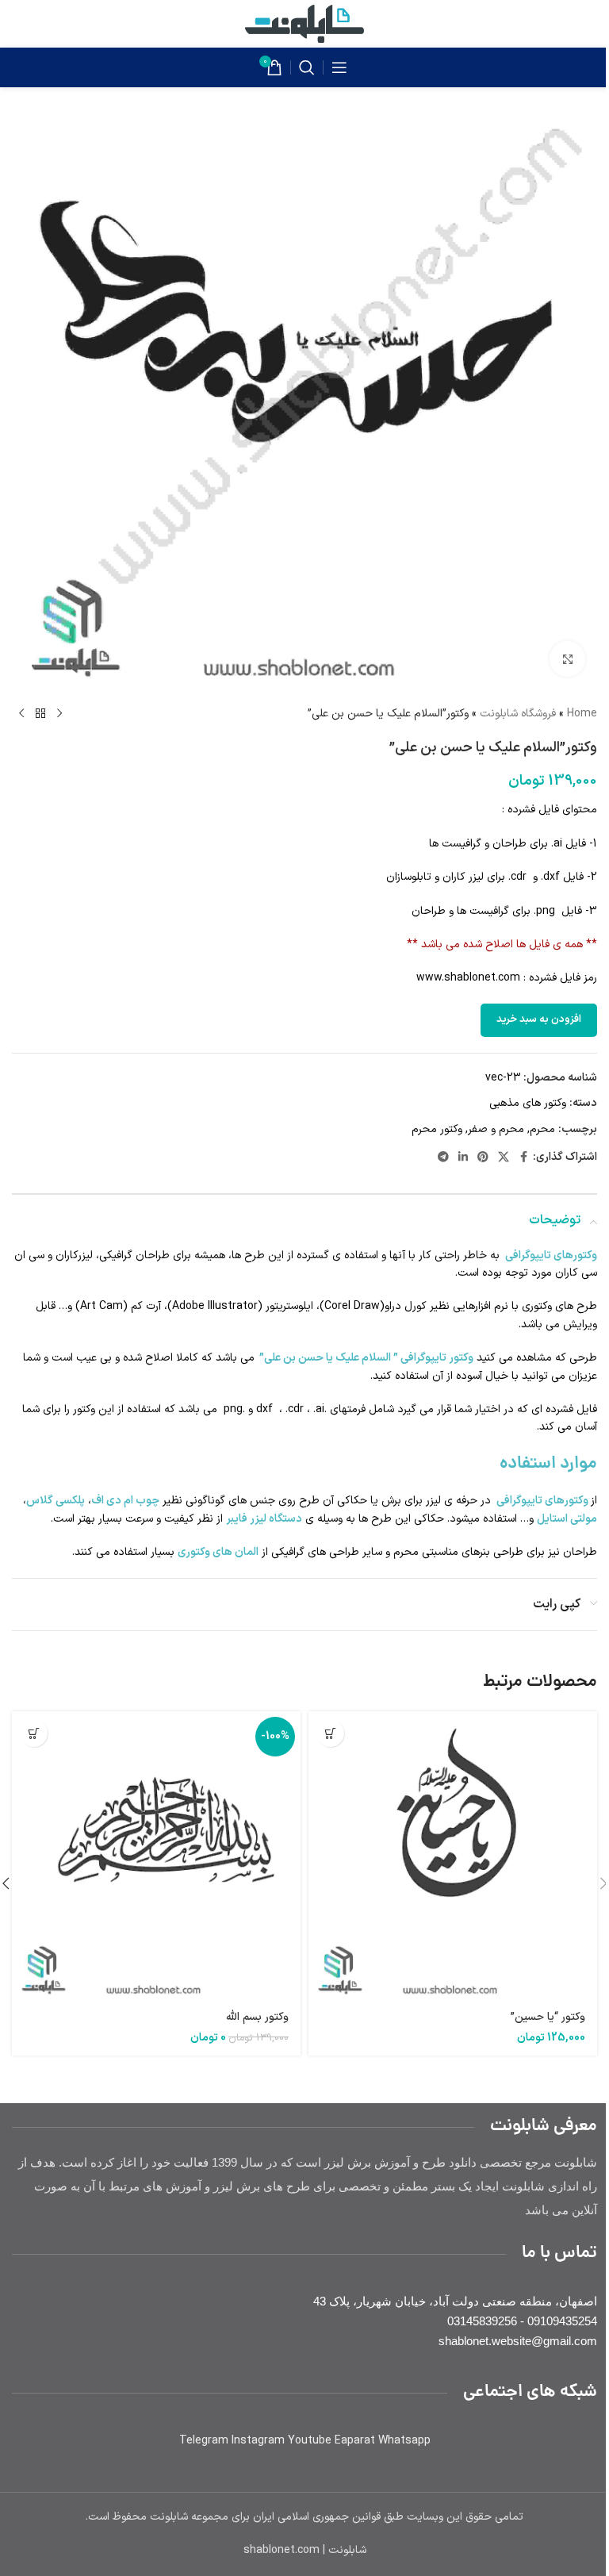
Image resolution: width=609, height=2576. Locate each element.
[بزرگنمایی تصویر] (567, 659)
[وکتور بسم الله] (156, 1856)
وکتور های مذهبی (528, 1103)
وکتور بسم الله (257, 2017)
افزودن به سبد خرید (539, 1019)
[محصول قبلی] (59, 714)
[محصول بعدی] (21, 714)
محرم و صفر (496, 1129)
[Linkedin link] (463, 1158)
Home (582, 714)
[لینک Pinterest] (483, 1158)
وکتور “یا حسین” (548, 2017)
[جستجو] (307, 67)
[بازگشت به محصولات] (40, 714)
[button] (330, 1733)
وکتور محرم (437, 1129)
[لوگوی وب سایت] (304, 23)
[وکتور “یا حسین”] (453, 1856)
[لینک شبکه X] (504, 1158)
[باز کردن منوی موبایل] (339, 67)
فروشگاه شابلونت (518, 714)
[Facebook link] (523, 1158)
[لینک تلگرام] (443, 1158)
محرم (542, 1129)
